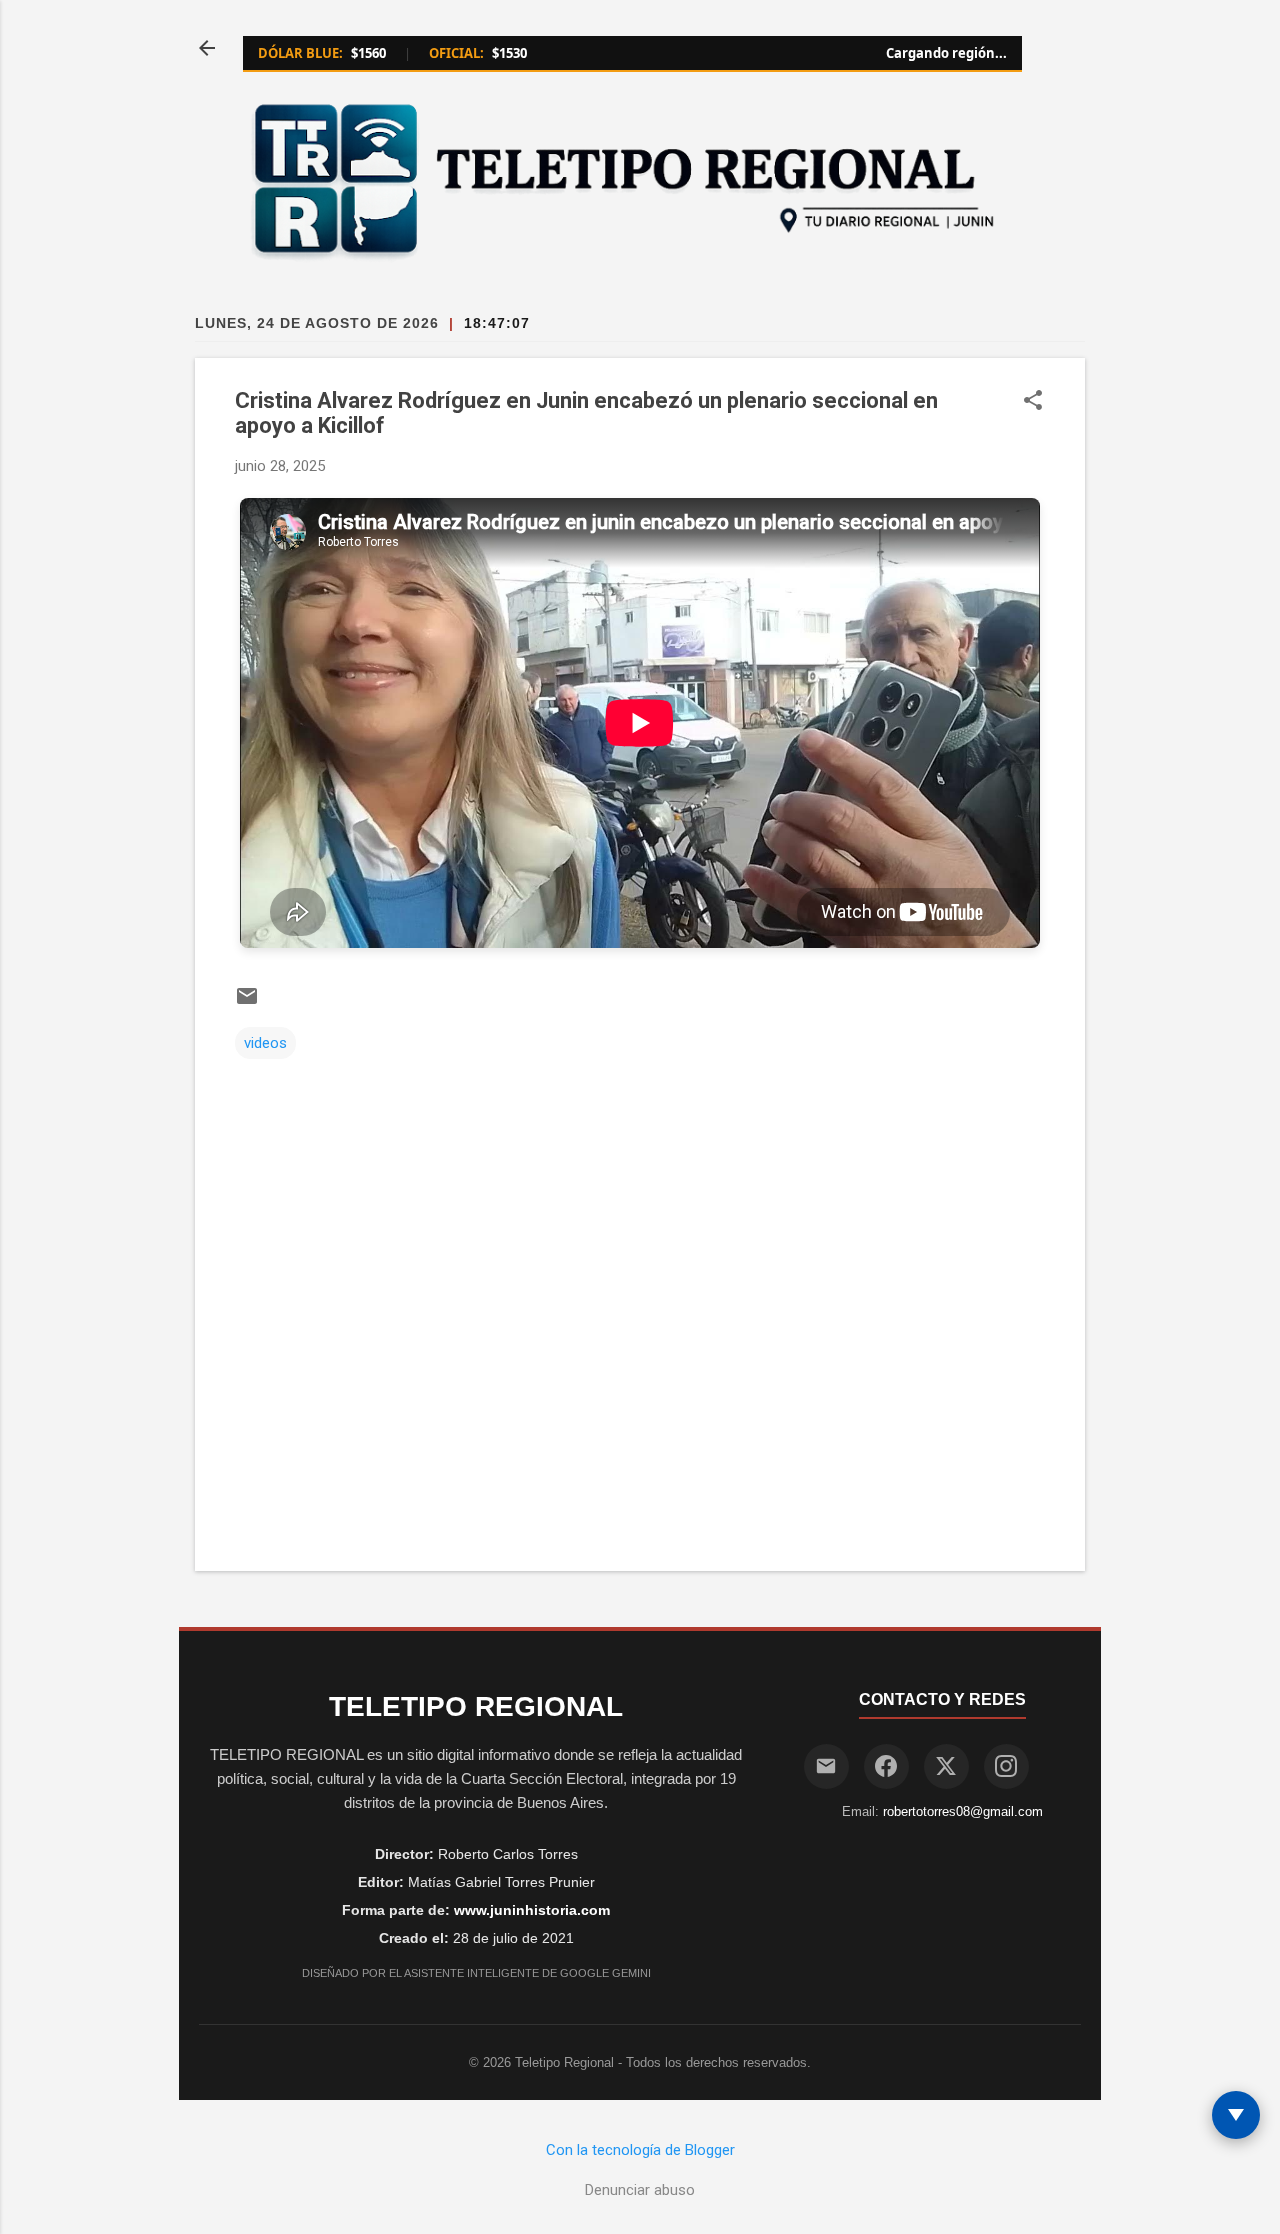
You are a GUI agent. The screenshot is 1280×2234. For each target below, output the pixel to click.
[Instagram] (1006, 1766)
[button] (1033, 402)
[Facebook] (886, 1766)
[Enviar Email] (826, 1766)
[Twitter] (946, 1766)
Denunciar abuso (640, 2190)
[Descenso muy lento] (1236, 2115)
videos (265, 1043)
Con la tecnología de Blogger (640, 2150)
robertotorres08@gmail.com (963, 1811)
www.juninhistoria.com (532, 1910)
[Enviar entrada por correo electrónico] (247, 1003)
